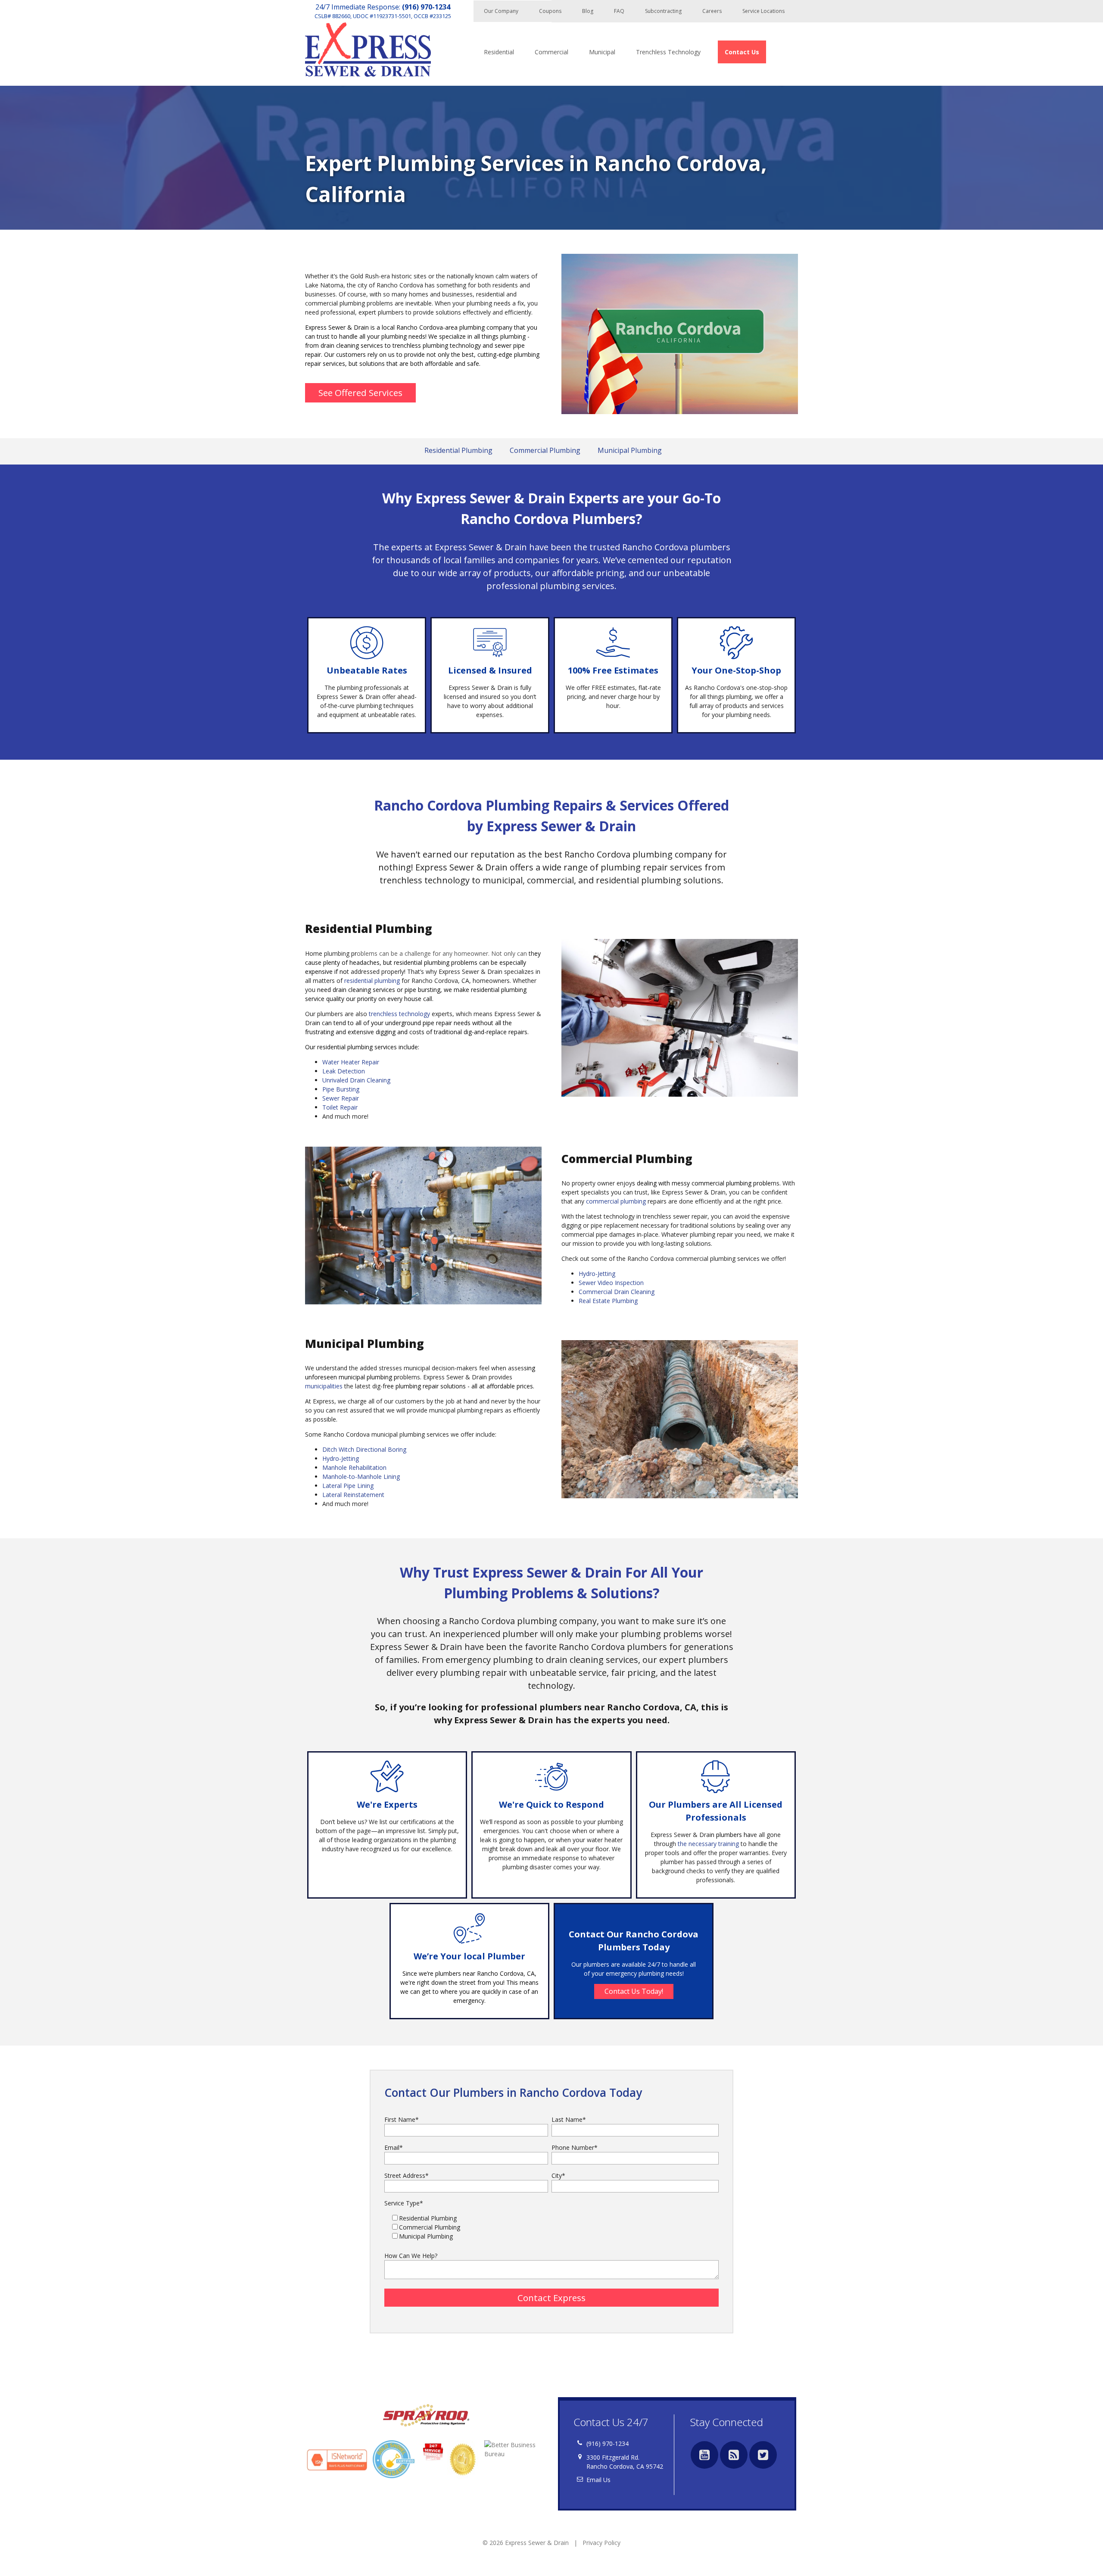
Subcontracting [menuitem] (663, 11)
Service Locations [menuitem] (763, 11)
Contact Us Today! (634, 1991)
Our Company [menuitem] (501, 11)
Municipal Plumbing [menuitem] (630, 450)
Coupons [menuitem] (550, 11)
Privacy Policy (601, 2543)
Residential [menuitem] (499, 52)
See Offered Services (360, 393)
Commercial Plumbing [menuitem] (545, 450)
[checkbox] (551, 2227)
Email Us (598, 2480)
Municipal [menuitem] (602, 52)
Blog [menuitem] (588, 11)
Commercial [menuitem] (551, 52)
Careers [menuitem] (712, 11)
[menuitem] (742, 52)
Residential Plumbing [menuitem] (458, 450)
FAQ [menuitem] (619, 11)
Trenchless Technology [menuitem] (668, 52)
